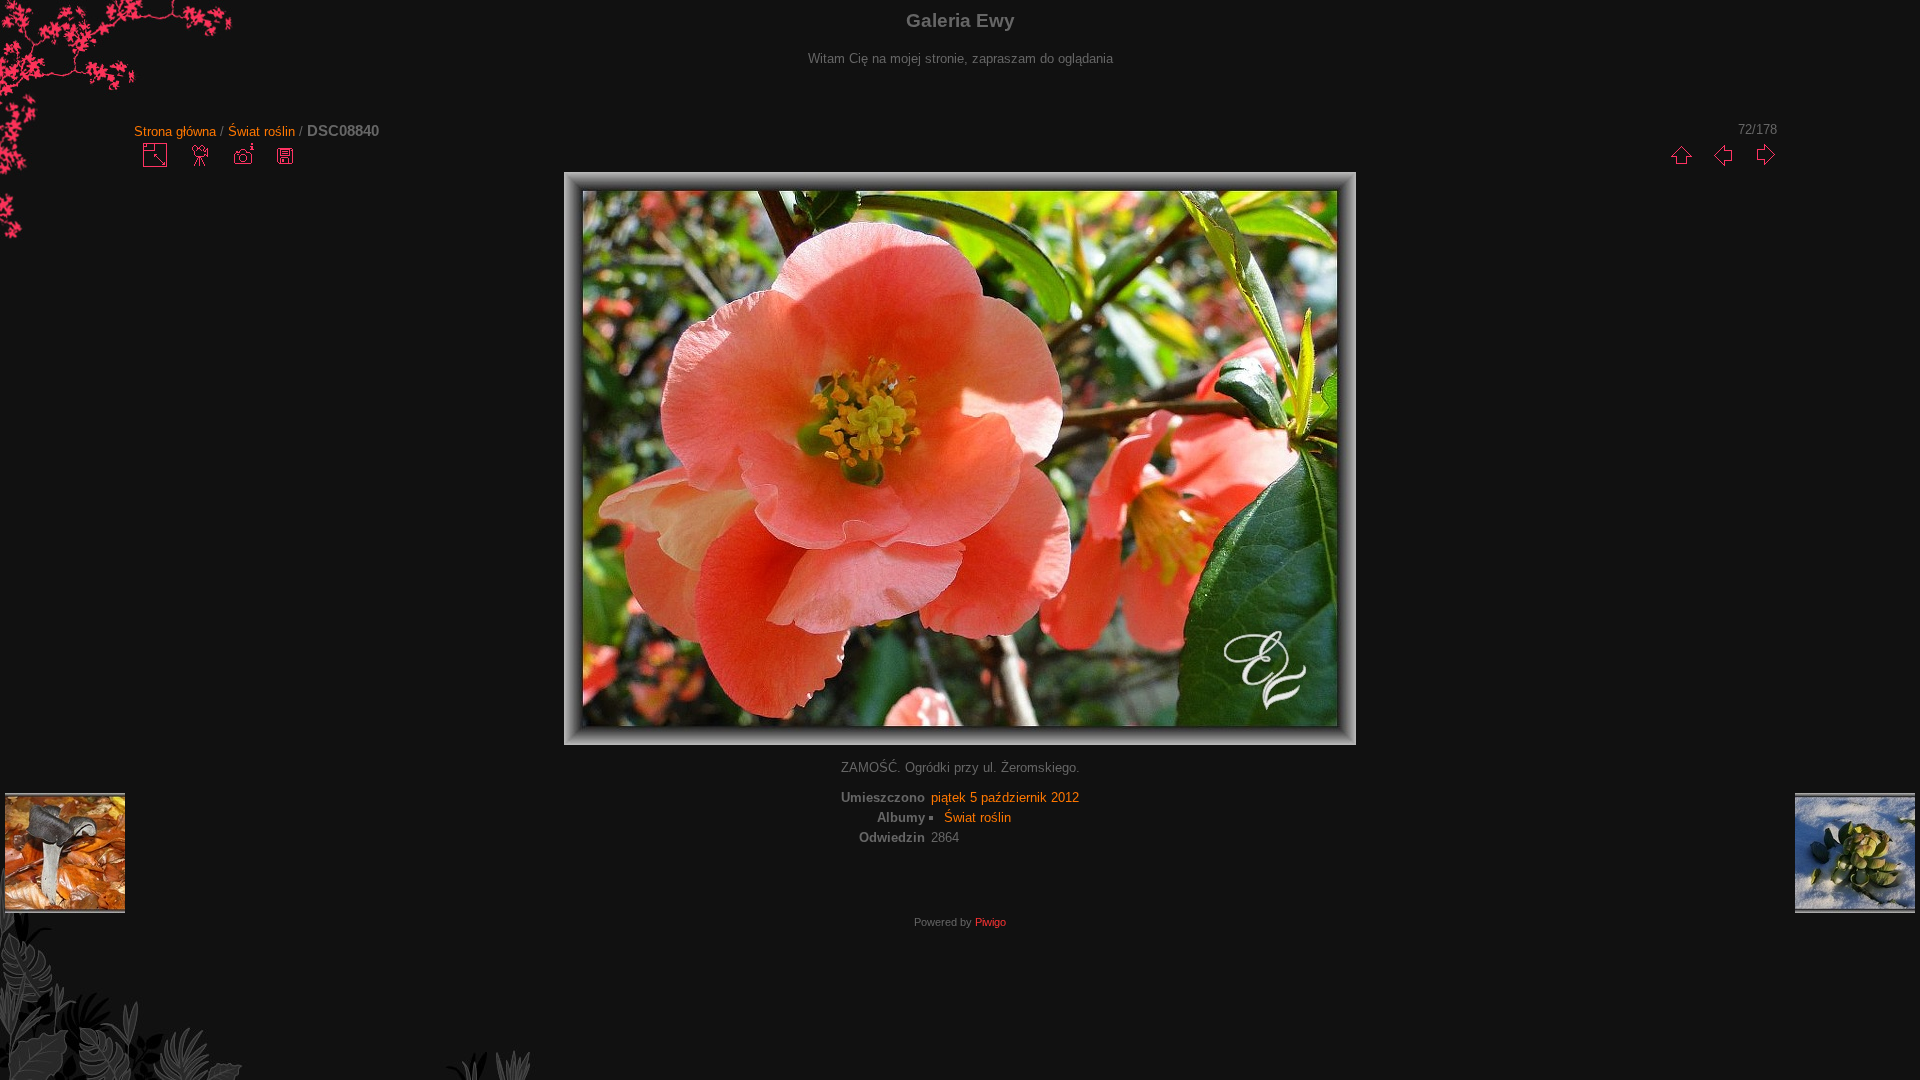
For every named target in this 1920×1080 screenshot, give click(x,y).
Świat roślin (261, 131)
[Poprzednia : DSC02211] (1723, 155)
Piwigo (990, 922)
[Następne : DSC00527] (1765, 155)
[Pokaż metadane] (243, 155)
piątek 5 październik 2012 (1005, 797)
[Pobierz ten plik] (285, 155)
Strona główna (175, 131)
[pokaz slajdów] (201, 155)
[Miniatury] (1681, 155)
